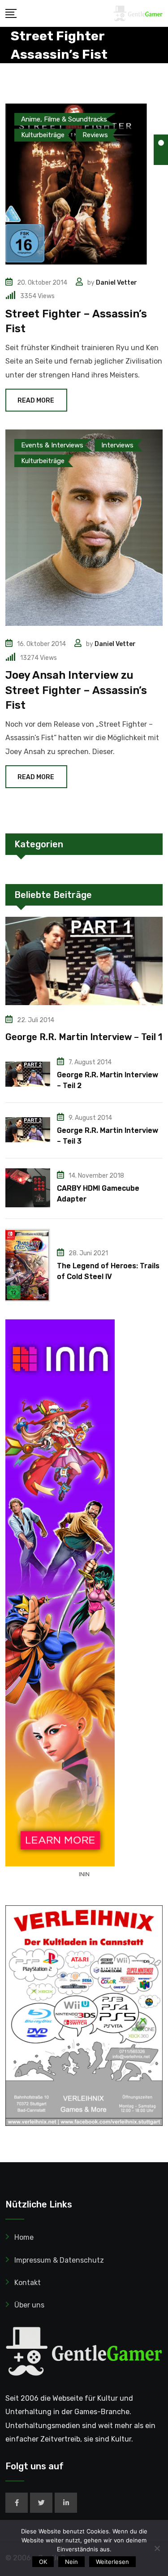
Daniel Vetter (116, 283)
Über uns (29, 2305)
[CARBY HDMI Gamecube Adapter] (28, 1188)
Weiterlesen (112, 2562)
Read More (36, 401)
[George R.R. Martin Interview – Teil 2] (28, 1074)
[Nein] (157, 2548)
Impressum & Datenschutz (59, 2260)
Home (24, 2237)
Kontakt (28, 2283)
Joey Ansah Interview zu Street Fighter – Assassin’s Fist (76, 690)
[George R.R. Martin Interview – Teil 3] (28, 1130)
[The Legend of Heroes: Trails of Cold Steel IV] (28, 1265)
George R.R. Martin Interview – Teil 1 (84, 1037)
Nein (71, 2562)
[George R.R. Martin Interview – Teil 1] (84, 961)
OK (43, 2562)
